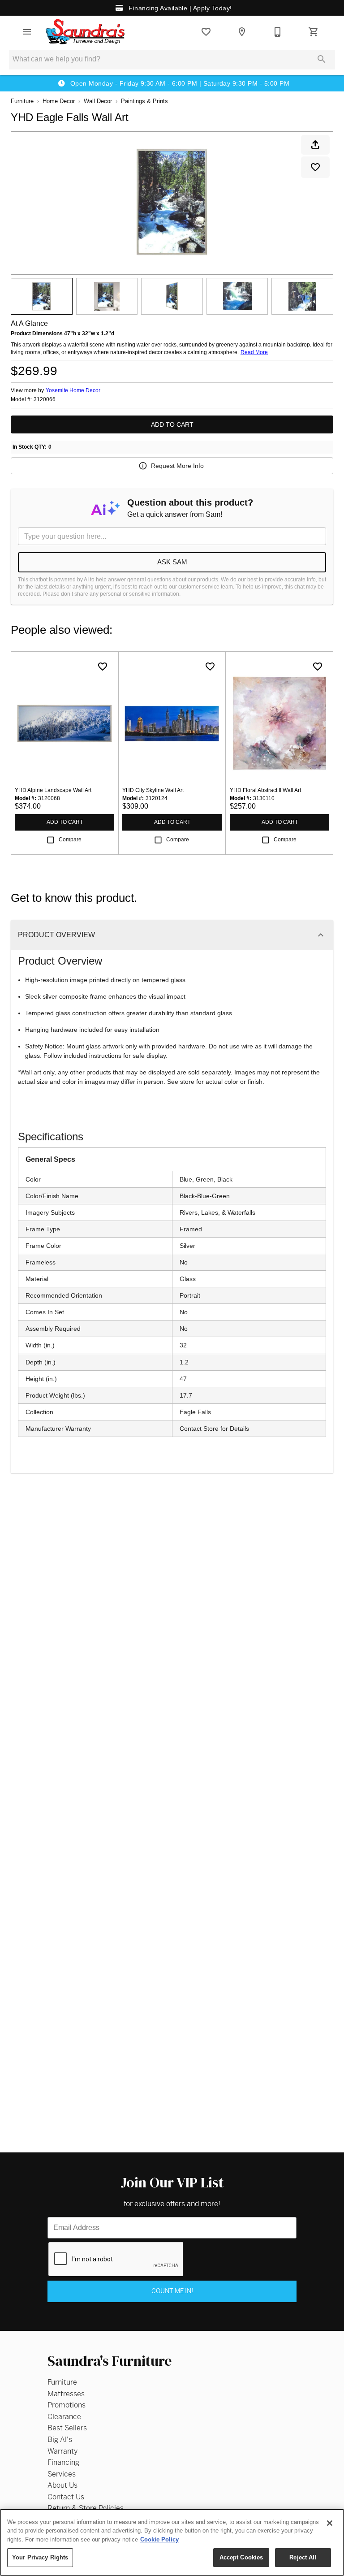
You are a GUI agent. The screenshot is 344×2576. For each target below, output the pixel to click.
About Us (62, 2485)
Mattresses (66, 2394)
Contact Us (66, 2497)
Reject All (303, 2557)
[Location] (242, 32)
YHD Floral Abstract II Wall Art (265, 790)
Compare (70, 840)
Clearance (64, 2417)
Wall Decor (98, 101)
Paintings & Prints (144, 101)
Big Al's (60, 2440)
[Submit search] (322, 59)
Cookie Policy (159, 2539)
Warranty (62, 2451)
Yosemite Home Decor (73, 390)
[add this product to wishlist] (315, 167)
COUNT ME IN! (172, 2291)
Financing (63, 2462)
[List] (206, 32)
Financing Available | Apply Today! (179, 8)
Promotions (67, 2405)
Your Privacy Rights (40, 2557)
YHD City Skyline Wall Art (153, 790)
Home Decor (59, 101)
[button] (27, 32)
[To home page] (86, 32)
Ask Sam (172, 562)
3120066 (45, 400)
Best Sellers (67, 2428)
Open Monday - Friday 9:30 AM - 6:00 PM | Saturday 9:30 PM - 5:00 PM (179, 83)
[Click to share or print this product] (315, 145)
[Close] (330, 2523)
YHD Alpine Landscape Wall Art (53, 790)
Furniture (22, 101)
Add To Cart (172, 424)
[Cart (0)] (314, 32)
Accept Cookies (241, 2557)
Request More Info (177, 466)
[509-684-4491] (278, 32)
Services (62, 2474)
